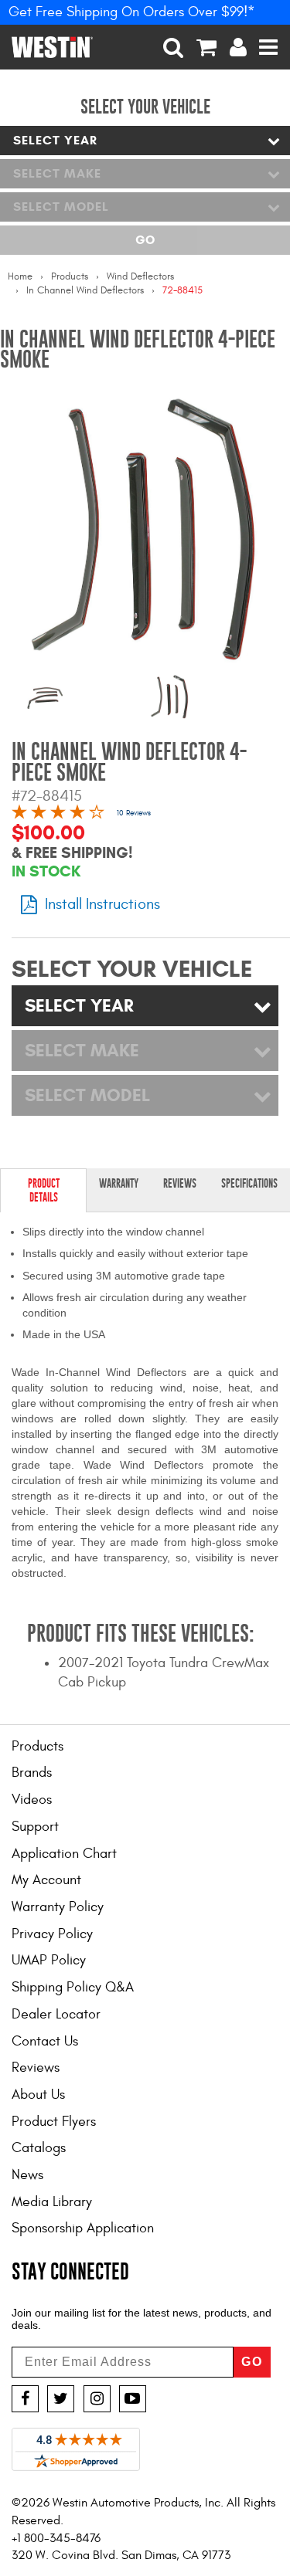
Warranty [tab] (119, 1183)
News (27, 2175)
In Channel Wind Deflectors (85, 290)
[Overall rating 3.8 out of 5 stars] (58, 814)
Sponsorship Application (83, 2228)
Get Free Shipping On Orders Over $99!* (132, 12)
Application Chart (64, 1854)
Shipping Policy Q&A (73, 1987)
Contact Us (45, 2041)
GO (252, 2362)
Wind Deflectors (140, 276)
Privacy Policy (52, 1934)
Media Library (52, 2202)
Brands (32, 1773)
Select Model (61, 207)
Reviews (36, 2068)
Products (70, 276)
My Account (46, 1880)
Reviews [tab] (180, 1183)
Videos (32, 1800)
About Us (38, 2095)
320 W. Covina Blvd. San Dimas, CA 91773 (121, 2555)
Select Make (57, 173)
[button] (174, 47)
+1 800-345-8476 (56, 2538)
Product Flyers (54, 2122)
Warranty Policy (58, 1907)
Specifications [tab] (249, 1183)
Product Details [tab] (44, 1190)
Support (35, 1827)
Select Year (55, 140)
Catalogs (39, 2148)
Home (20, 276)
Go (145, 240)
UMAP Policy (49, 1960)
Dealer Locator (56, 2014)
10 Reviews (134, 813)
